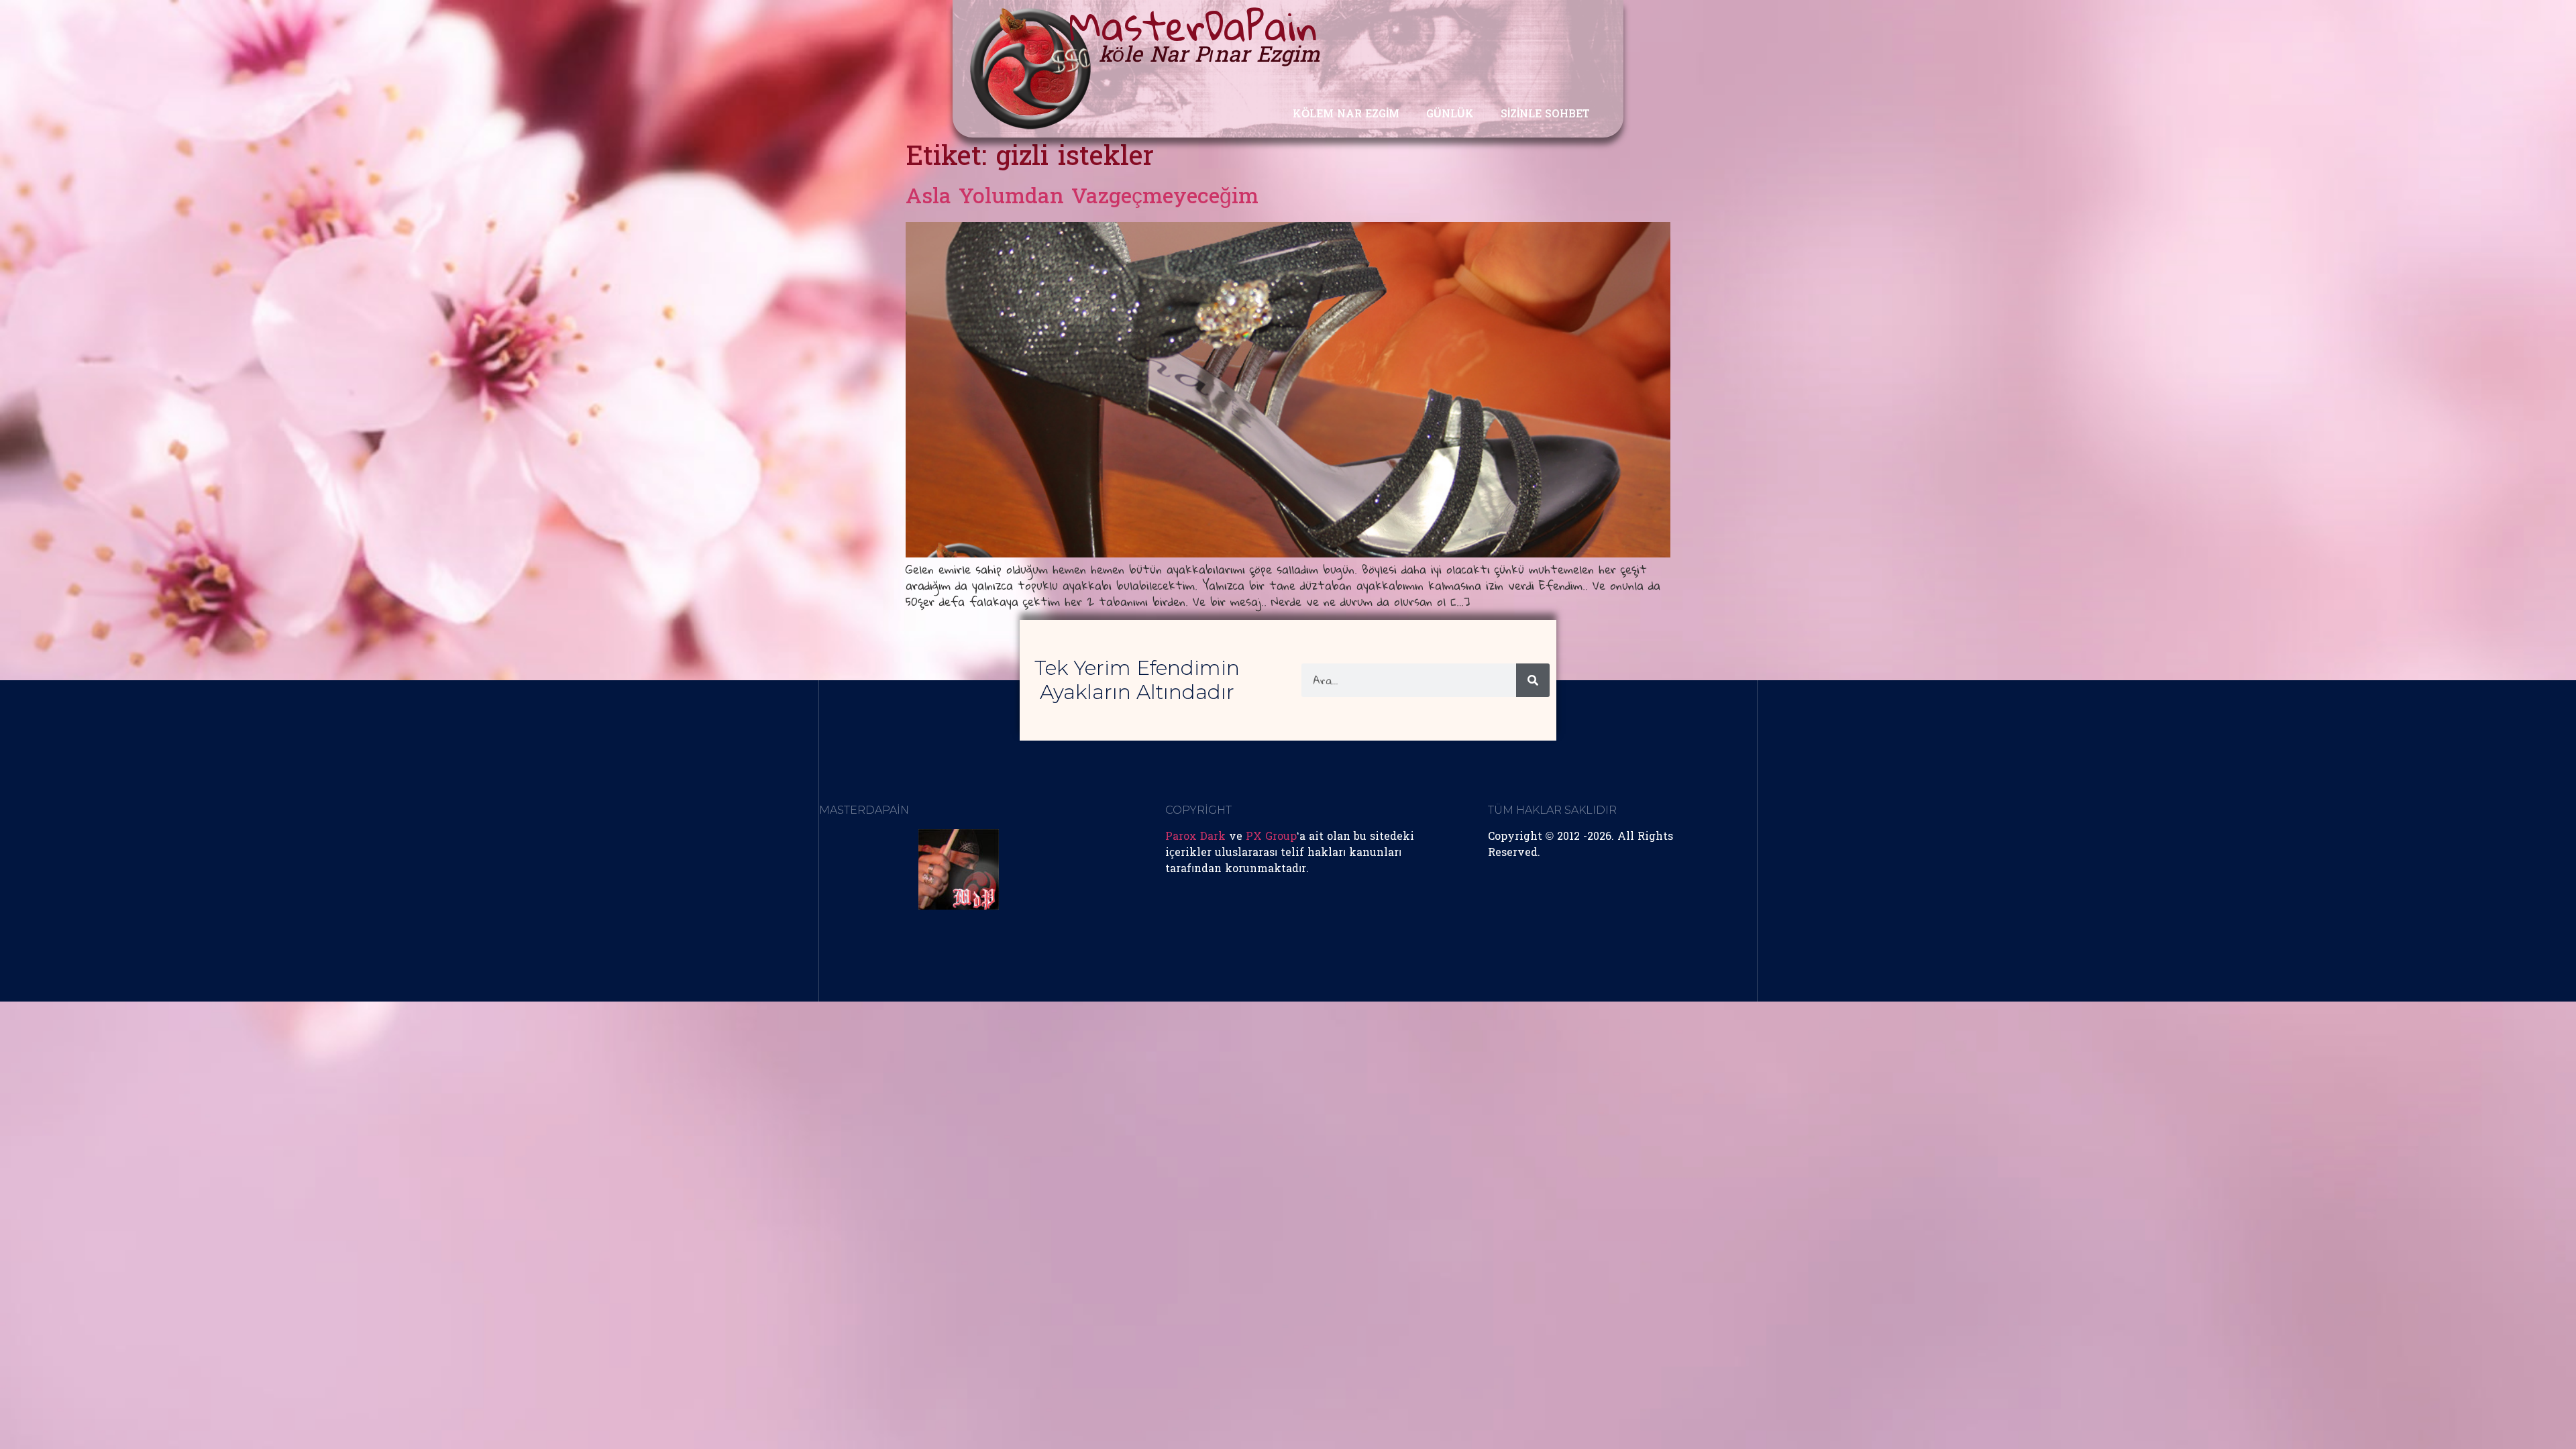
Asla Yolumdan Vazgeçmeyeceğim (1082, 198)
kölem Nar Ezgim (1346, 115)
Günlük (1450, 115)
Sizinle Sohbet (1545, 115)
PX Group (1271, 837)
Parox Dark (1195, 837)
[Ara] (1533, 680)
